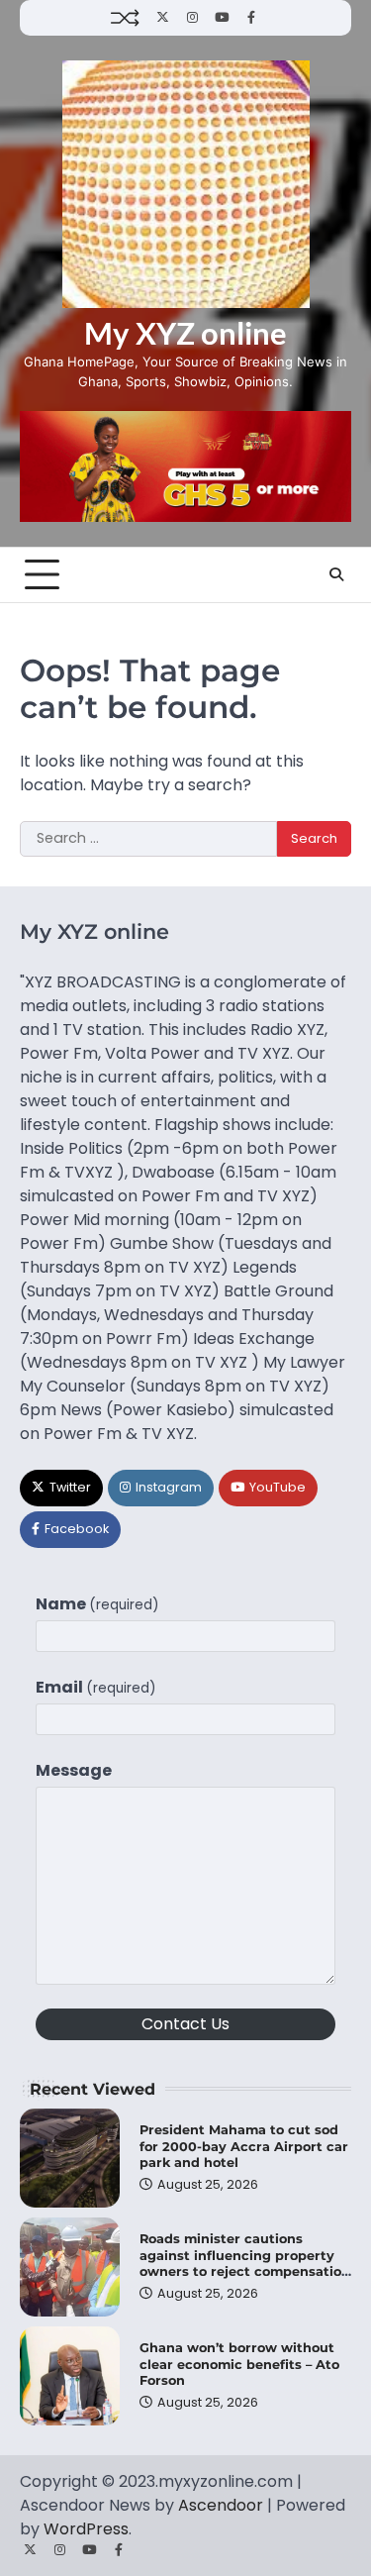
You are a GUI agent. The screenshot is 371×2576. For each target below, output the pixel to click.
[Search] (336, 574)
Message (74, 1770)
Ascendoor (221, 2505)
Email (96, 1687)
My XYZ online (185, 333)
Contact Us (185, 2024)
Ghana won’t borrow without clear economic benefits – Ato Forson (239, 2364)
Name (97, 1604)
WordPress (86, 2529)
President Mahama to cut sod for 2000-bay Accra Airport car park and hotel (244, 2146)
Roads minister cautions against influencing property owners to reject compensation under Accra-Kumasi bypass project (245, 2272)
